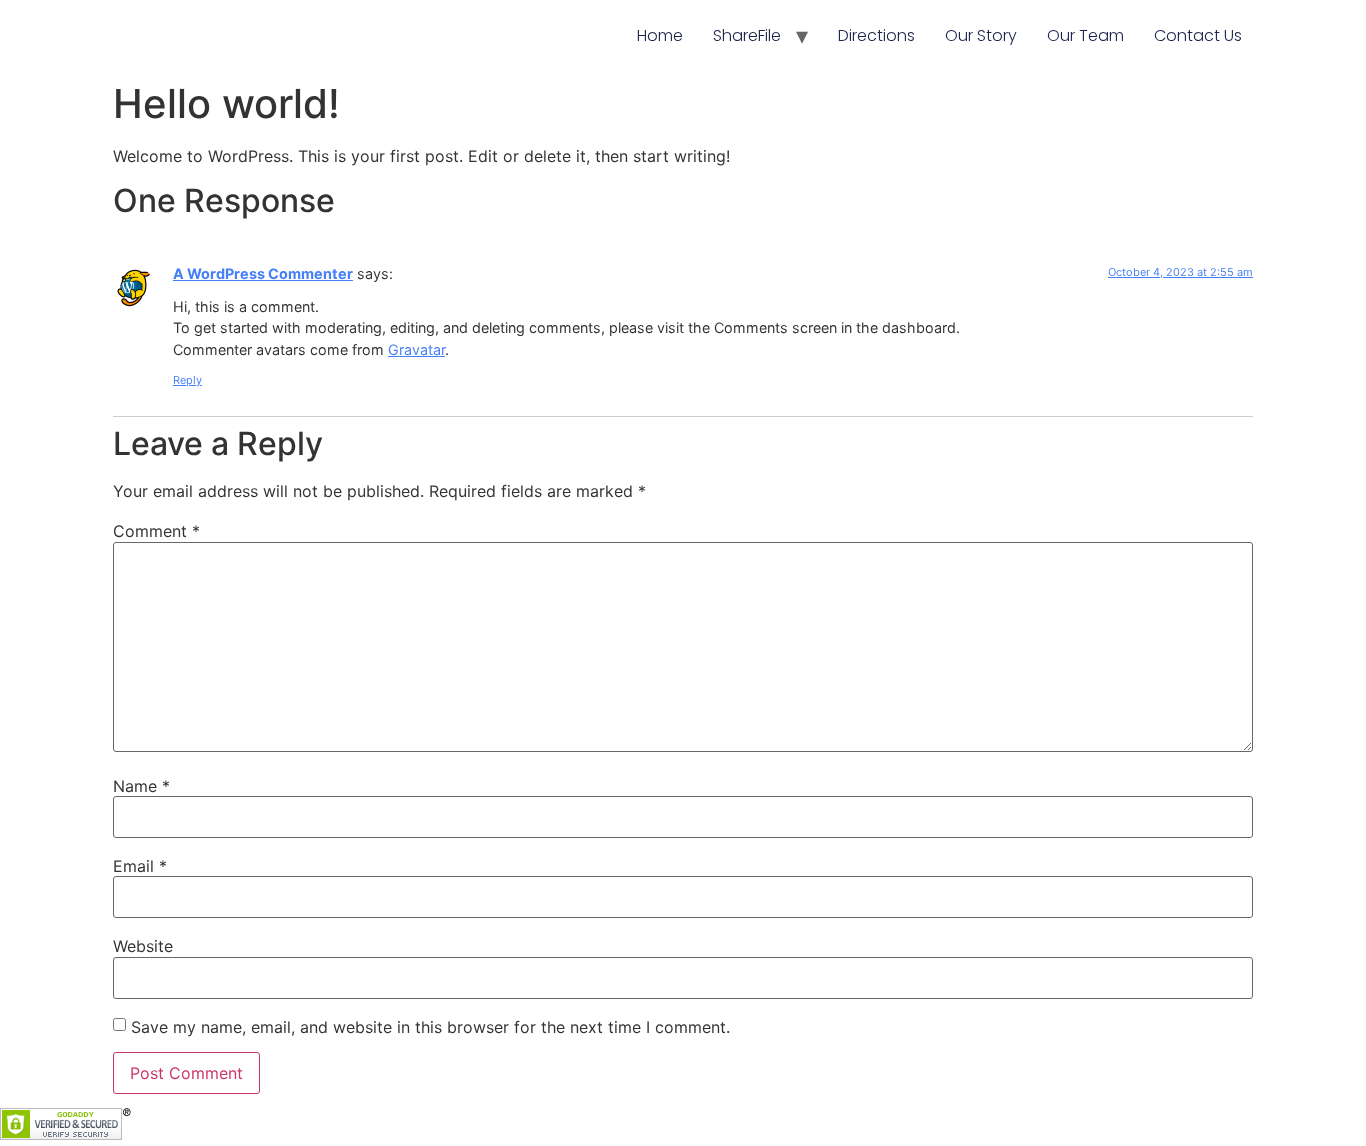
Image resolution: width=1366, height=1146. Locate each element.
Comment (156, 531)
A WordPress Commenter (263, 273)
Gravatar (416, 349)
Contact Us (1198, 35)
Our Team (1085, 35)
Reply (187, 380)
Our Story (981, 35)
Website (143, 946)
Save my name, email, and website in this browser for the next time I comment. (430, 1027)
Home (660, 35)
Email (140, 866)
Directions (876, 35)
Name (141, 786)
